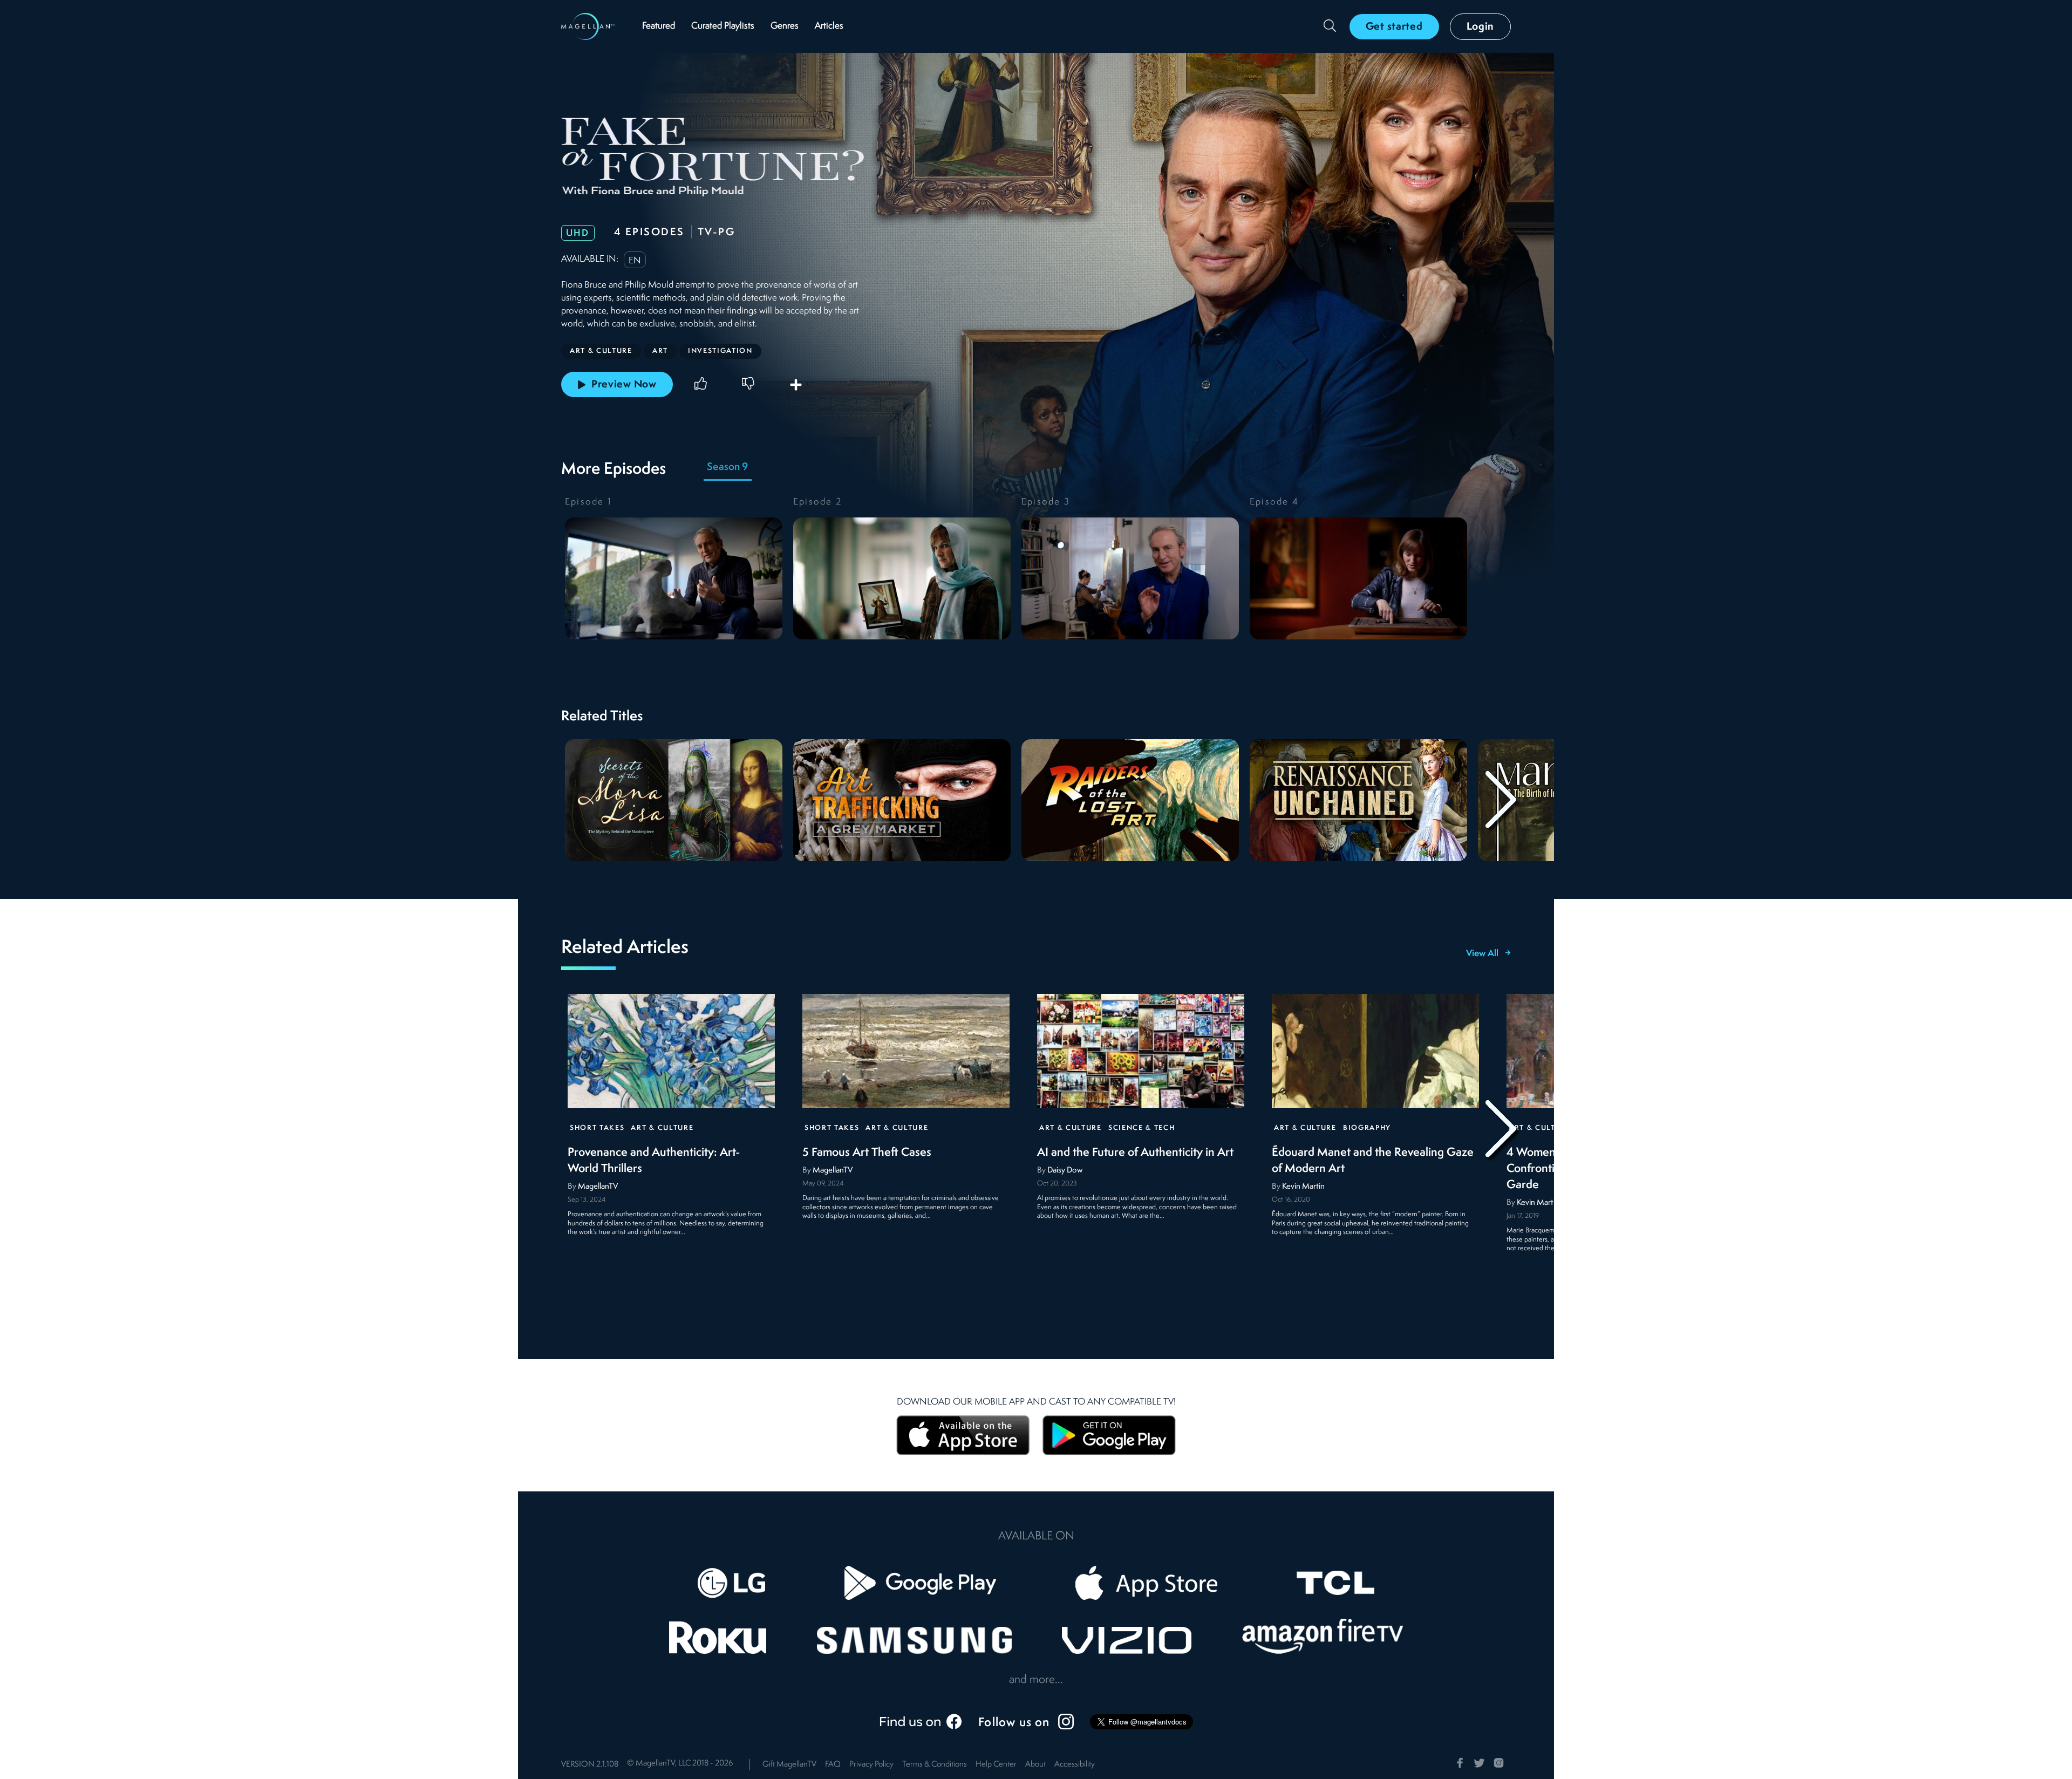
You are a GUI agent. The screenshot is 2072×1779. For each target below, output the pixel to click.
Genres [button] (785, 26)
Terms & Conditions (935, 1765)
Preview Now (624, 385)
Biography (1367, 1128)
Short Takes (597, 1128)
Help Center (996, 1765)
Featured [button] (659, 26)
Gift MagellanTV (789, 1765)
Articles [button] (829, 26)
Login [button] (1481, 27)
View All (1482, 954)
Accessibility (1075, 1765)
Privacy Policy (871, 1765)
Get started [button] (1394, 27)
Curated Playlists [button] (723, 26)
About (1035, 1765)
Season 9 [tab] (727, 467)
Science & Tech (1142, 1128)
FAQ (833, 1765)
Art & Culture (662, 1128)
